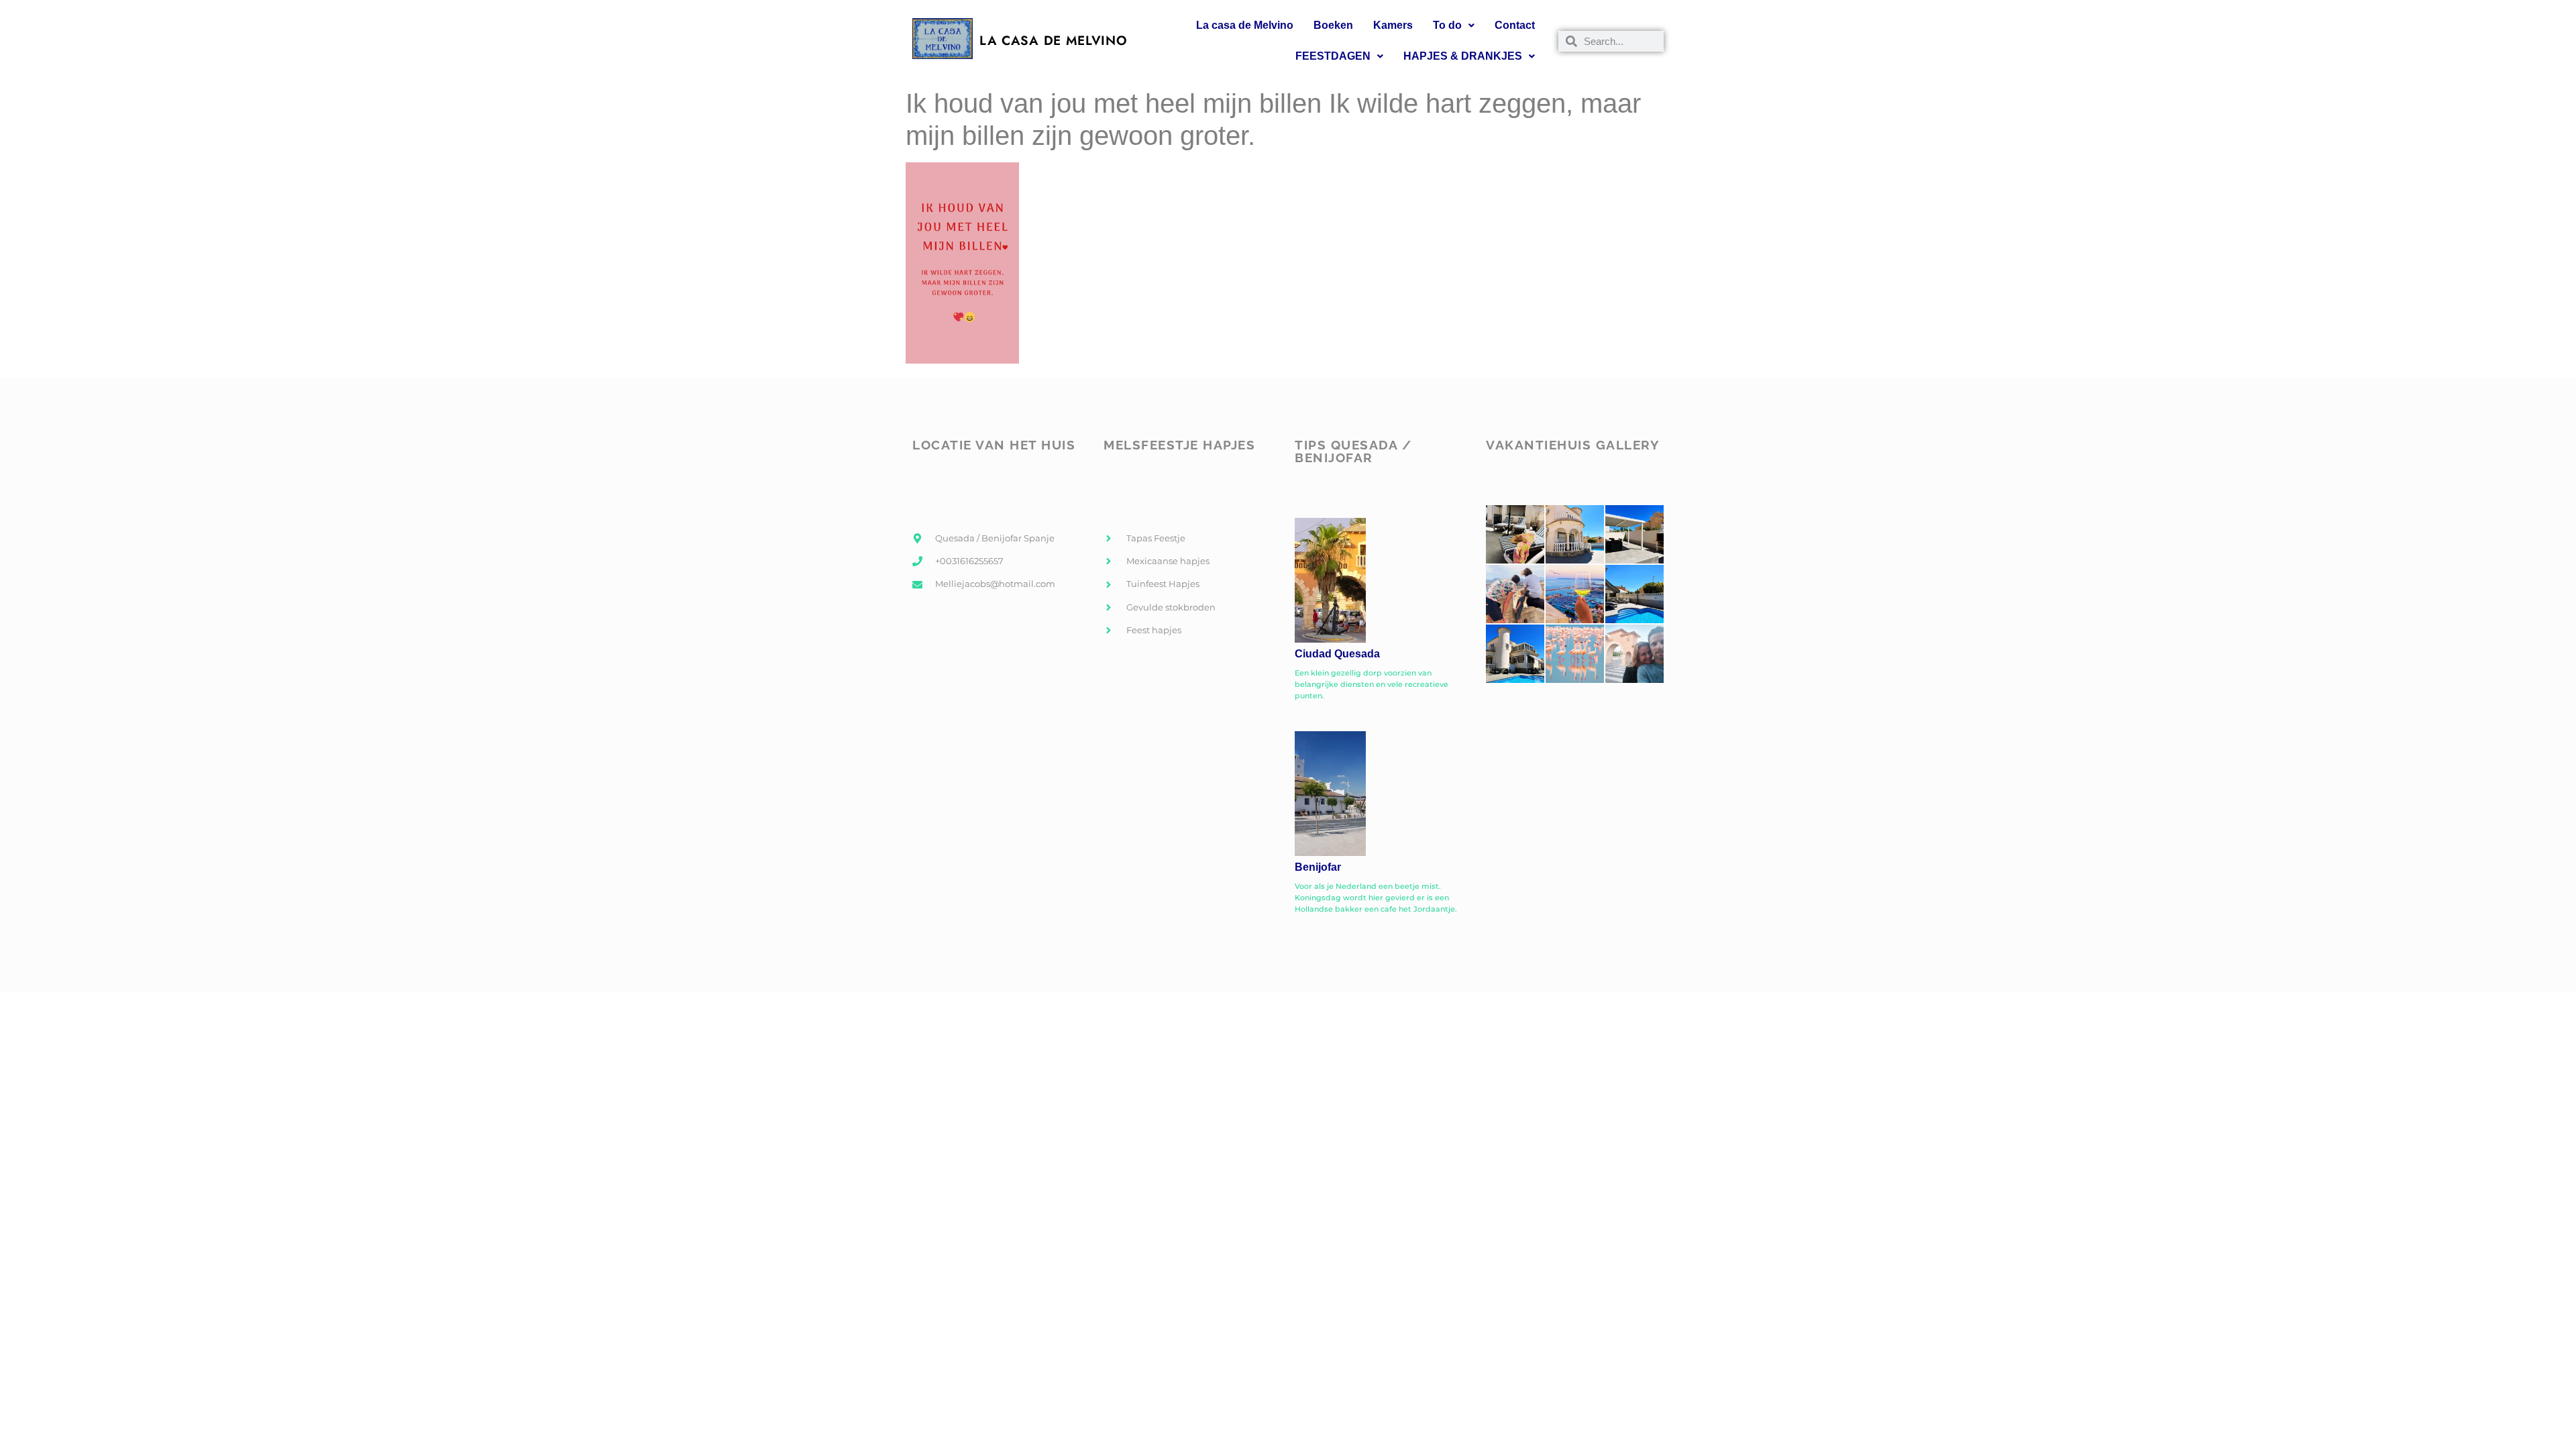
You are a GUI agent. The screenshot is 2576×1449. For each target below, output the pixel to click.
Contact (1515, 25)
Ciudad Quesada (1337, 654)
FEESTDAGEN (1333, 56)
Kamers (1393, 25)
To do (1447, 25)
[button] (1454, 25)
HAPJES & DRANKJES (1463, 56)
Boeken (1333, 25)
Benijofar (1318, 867)
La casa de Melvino (1245, 25)
